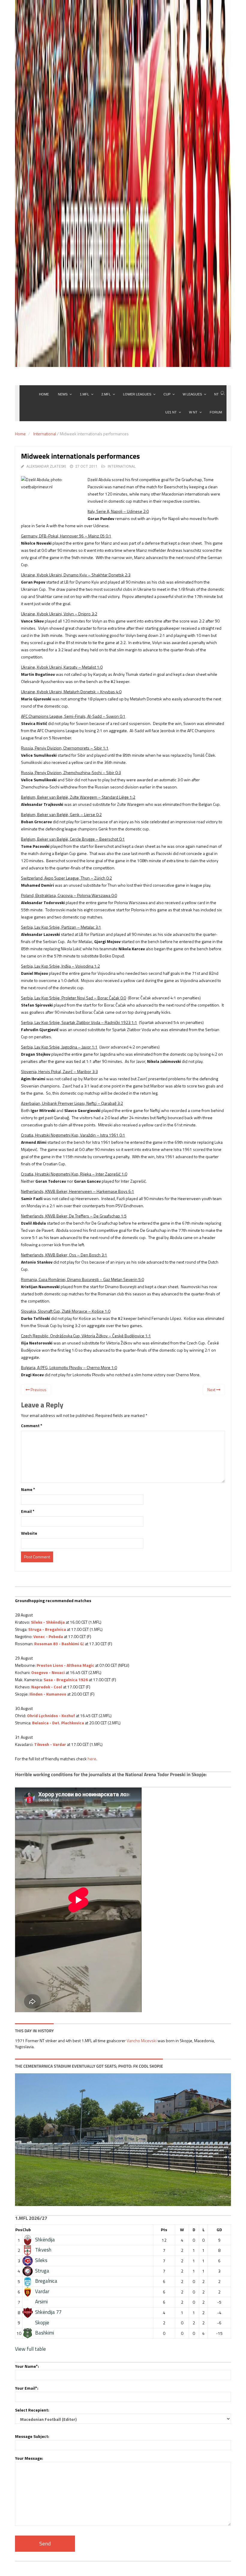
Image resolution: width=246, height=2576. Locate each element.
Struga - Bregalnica (47, 1629)
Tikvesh (43, 2250)
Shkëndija (45, 2240)
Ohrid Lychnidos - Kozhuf (51, 1715)
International (45, 434)
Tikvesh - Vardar (50, 1744)
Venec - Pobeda (48, 1636)
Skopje (42, 2323)
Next (212, 1390)
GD (219, 2230)
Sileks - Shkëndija (48, 1622)
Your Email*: (27, 2388)
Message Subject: (32, 2436)
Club (27, 2230)
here (92, 1759)
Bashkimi (45, 2333)
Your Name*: (27, 2366)
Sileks (41, 2260)
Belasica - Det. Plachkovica (58, 1723)
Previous (38, 1390)
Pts (164, 2230)
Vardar (42, 2291)
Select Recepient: (32, 2410)
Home (20, 434)
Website (29, 1533)
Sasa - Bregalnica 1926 (66, 1680)
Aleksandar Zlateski (46, 466)
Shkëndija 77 (48, 2312)
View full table (30, 2349)
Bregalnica (46, 2281)
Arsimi (41, 2302)
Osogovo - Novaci (48, 1672)
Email (28, 1511)
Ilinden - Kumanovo (48, 1694)
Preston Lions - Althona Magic (65, 1665)
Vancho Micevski (142, 2041)
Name (28, 1489)
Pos (19, 2230)
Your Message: (29, 2458)
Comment (32, 1426)
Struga (42, 2271)
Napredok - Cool (47, 1687)
